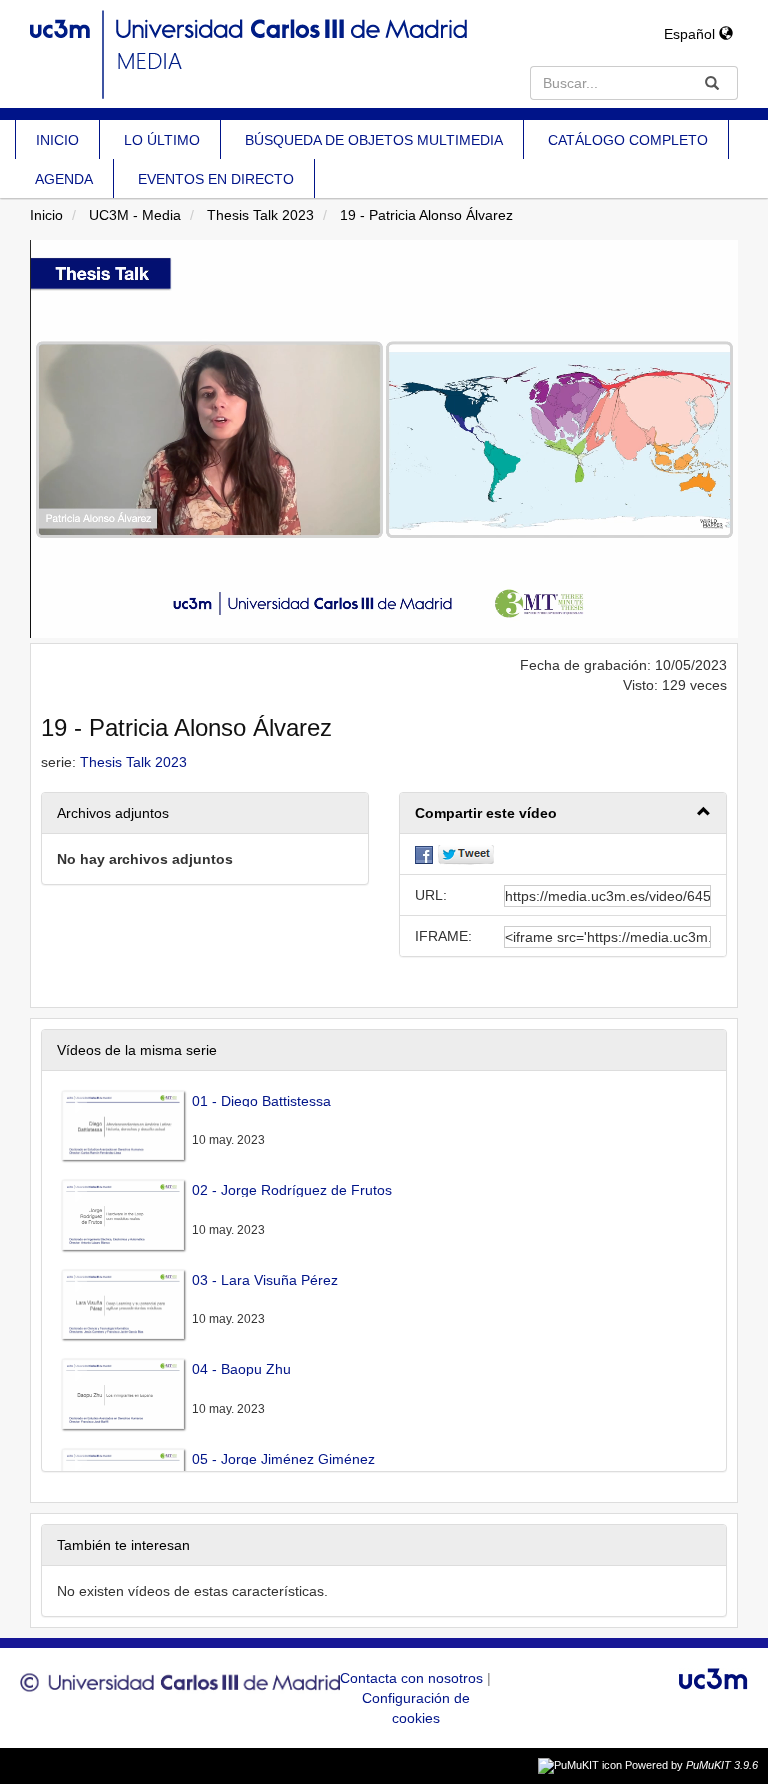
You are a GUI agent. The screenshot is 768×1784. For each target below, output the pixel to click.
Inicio (46, 215)
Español (691, 34)
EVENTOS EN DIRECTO (216, 179)
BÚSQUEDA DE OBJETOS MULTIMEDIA (374, 140)
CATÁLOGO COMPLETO (628, 140)
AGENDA (64, 179)
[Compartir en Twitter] (466, 854)
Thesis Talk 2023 (260, 215)
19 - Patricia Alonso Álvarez (426, 215)
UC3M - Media (135, 215)
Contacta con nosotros (413, 1678)
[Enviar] (712, 83)
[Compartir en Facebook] (424, 854)
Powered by (691, 1765)
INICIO (57, 140)
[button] (563, 813)
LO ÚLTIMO (162, 140)
